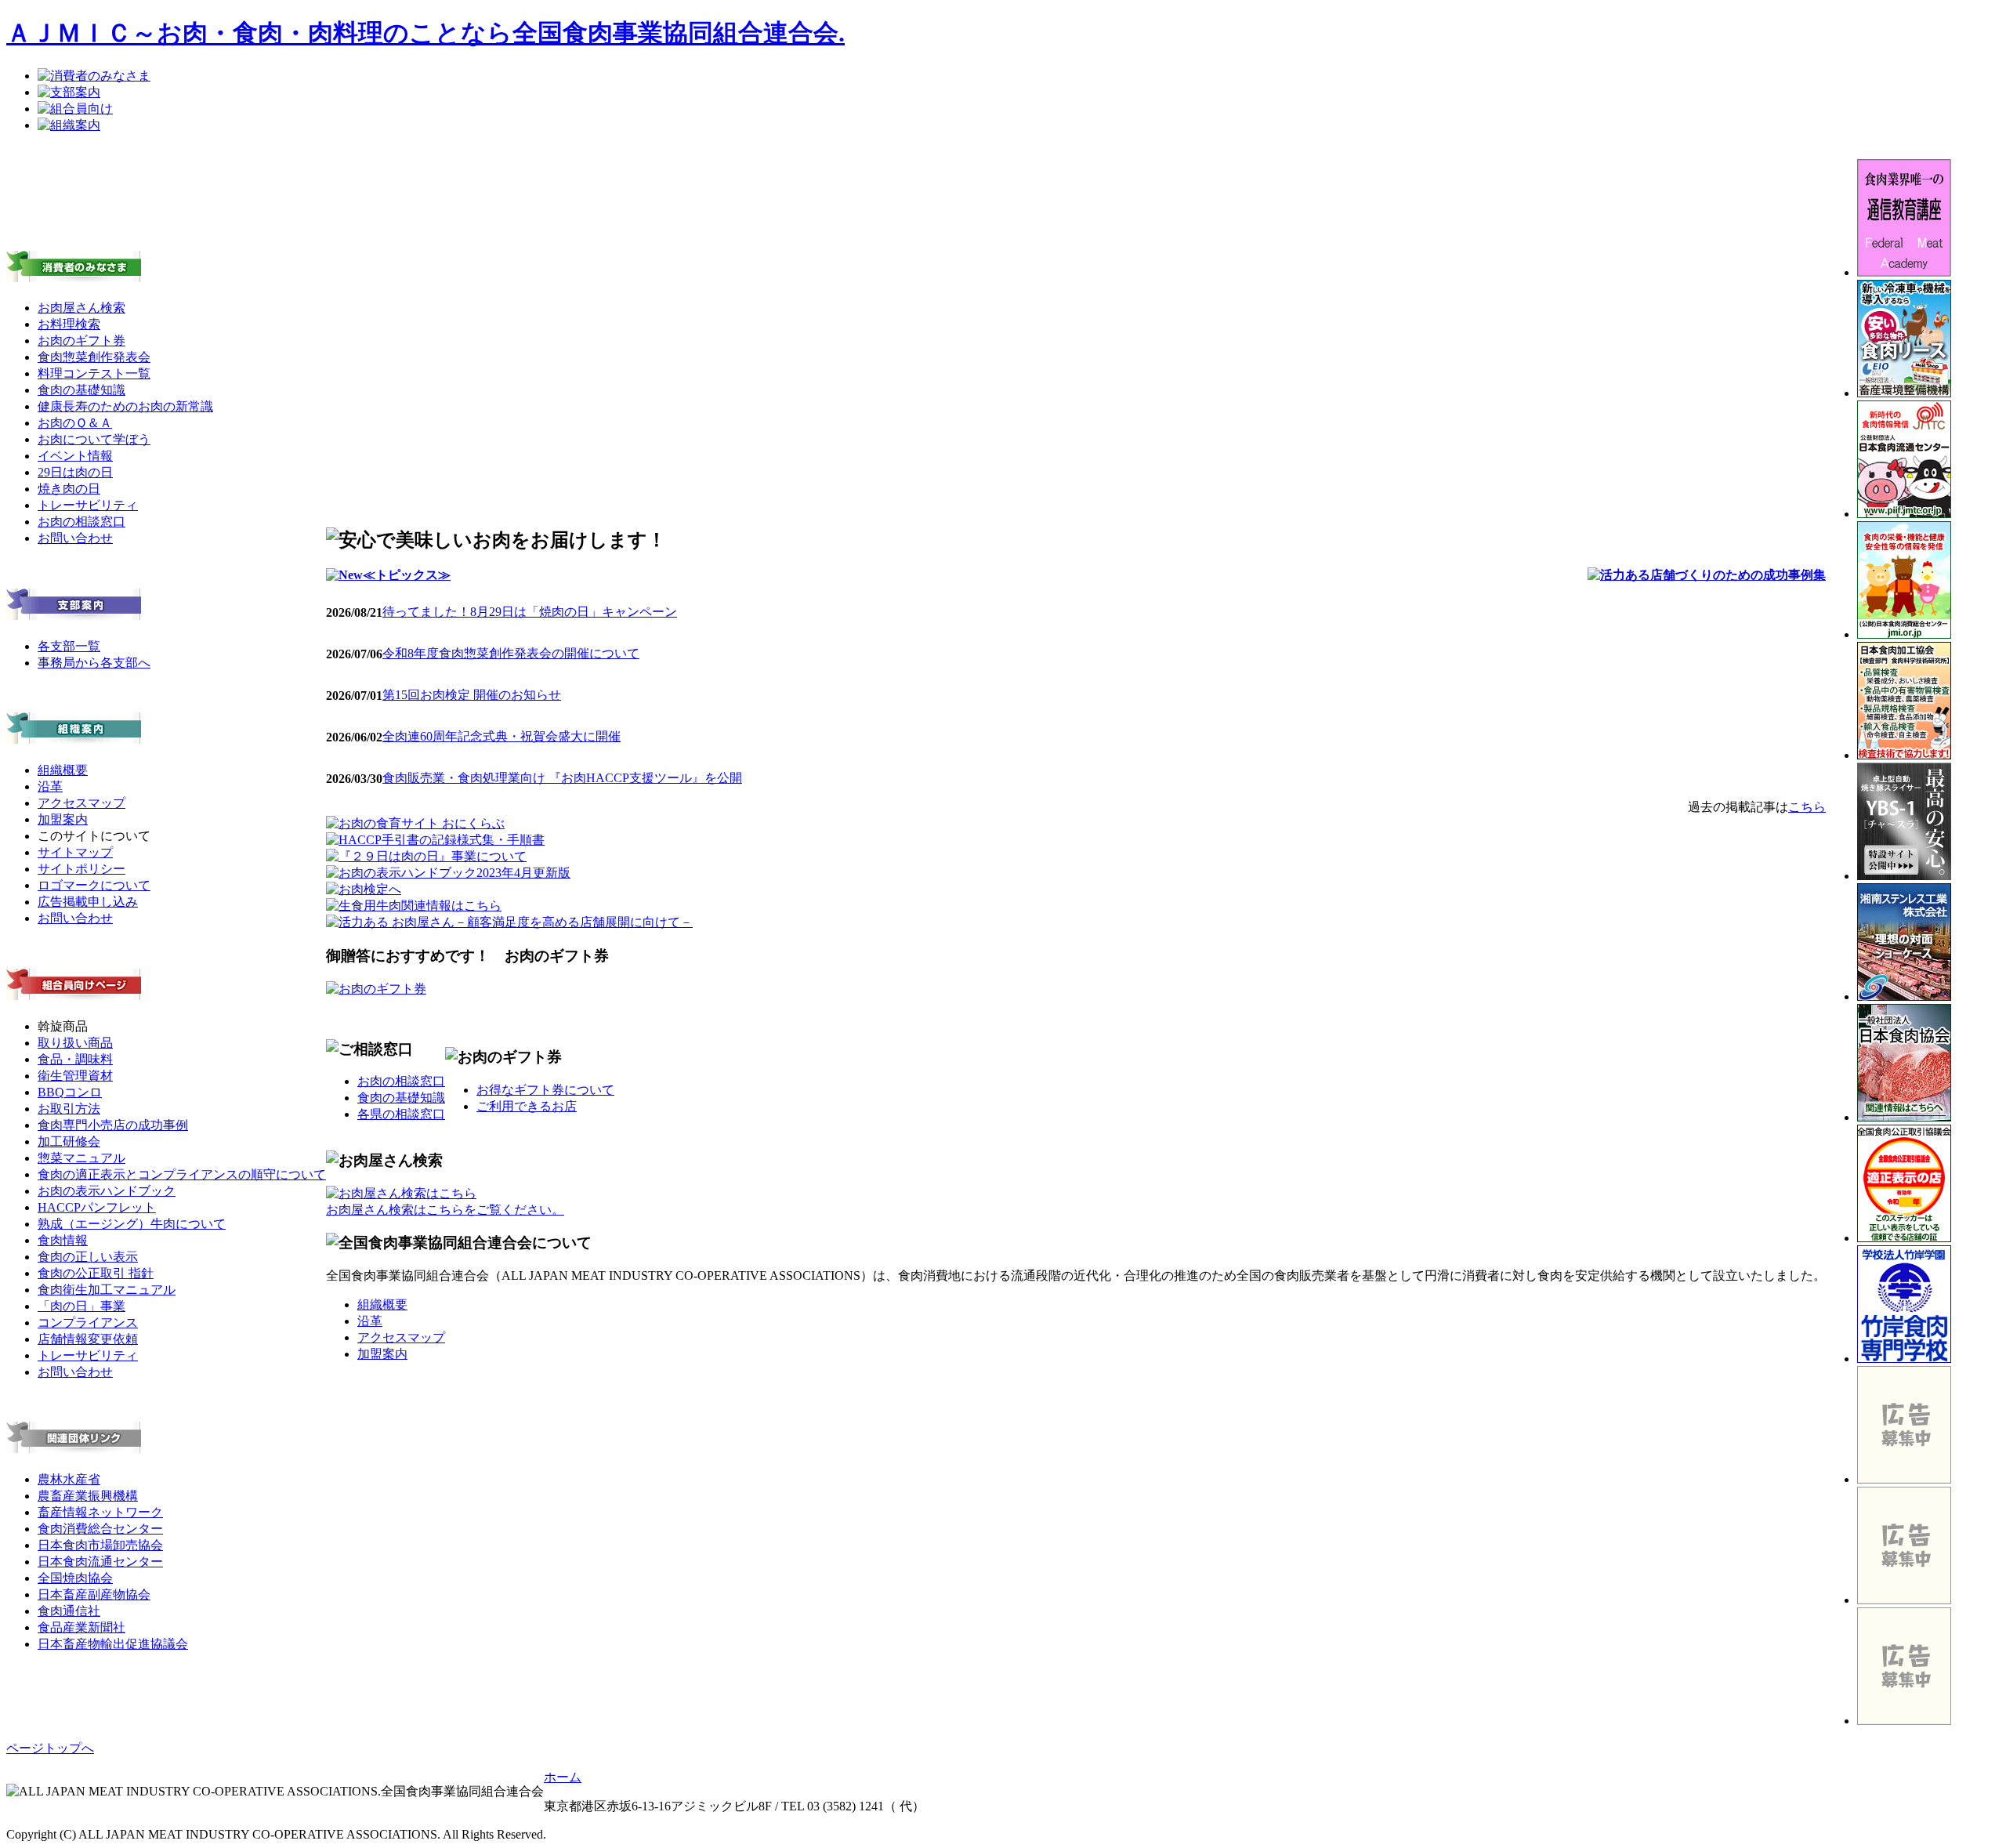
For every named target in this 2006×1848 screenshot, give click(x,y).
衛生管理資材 (75, 1076)
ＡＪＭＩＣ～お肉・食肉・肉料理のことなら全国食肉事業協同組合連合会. (425, 33)
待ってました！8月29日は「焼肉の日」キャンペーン (530, 612)
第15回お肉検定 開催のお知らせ (472, 695)
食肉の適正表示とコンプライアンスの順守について (182, 1174)
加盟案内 (63, 819)
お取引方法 (69, 1109)
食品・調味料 (75, 1059)
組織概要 (63, 770)
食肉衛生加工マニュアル (107, 1290)
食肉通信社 (69, 1611)
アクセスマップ (81, 803)
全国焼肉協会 (75, 1578)
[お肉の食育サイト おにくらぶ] (415, 823)
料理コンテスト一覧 (94, 373)
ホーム (563, 1777)
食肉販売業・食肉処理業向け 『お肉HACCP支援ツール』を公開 (562, 778)
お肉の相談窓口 (81, 522)
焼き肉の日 (69, 489)
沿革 (50, 786)
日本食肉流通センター (100, 1562)
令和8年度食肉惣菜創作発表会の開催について (511, 653)
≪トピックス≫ (407, 575)
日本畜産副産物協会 (94, 1594)
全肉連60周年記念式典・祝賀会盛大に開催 (501, 736)
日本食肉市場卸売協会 (100, 1545)
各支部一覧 (69, 646)
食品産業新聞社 (81, 1627)
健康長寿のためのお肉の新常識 (125, 406)
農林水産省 (69, 1479)
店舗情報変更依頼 (88, 1339)
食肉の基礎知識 (81, 390)
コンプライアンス (88, 1323)
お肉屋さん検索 (81, 308)
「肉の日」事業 (81, 1306)
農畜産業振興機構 (88, 1496)
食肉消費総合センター (100, 1529)
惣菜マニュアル (81, 1158)
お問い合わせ (75, 538)
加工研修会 (69, 1141)
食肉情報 (63, 1240)
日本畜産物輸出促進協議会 (113, 1644)
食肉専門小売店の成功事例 (113, 1125)
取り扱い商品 (75, 1043)
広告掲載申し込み (88, 902)
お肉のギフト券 (81, 341)
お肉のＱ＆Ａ (75, 423)
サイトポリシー (81, 869)
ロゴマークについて (94, 885)
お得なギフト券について (545, 1090)
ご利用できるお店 (527, 1106)
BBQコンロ (70, 1092)
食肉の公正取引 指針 (96, 1273)
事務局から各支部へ (94, 663)
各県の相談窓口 (401, 1114)
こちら (1807, 807)
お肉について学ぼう (94, 439)
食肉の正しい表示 (88, 1257)
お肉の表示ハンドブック (107, 1191)
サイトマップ (75, 852)
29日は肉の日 (75, 472)
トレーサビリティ (88, 505)
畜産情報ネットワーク (100, 1512)
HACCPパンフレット (97, 1207)
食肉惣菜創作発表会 (94, 357)
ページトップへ (50, 1748)
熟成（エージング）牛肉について (132, 1224)
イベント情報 (75, 456)
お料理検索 (69, 324)
